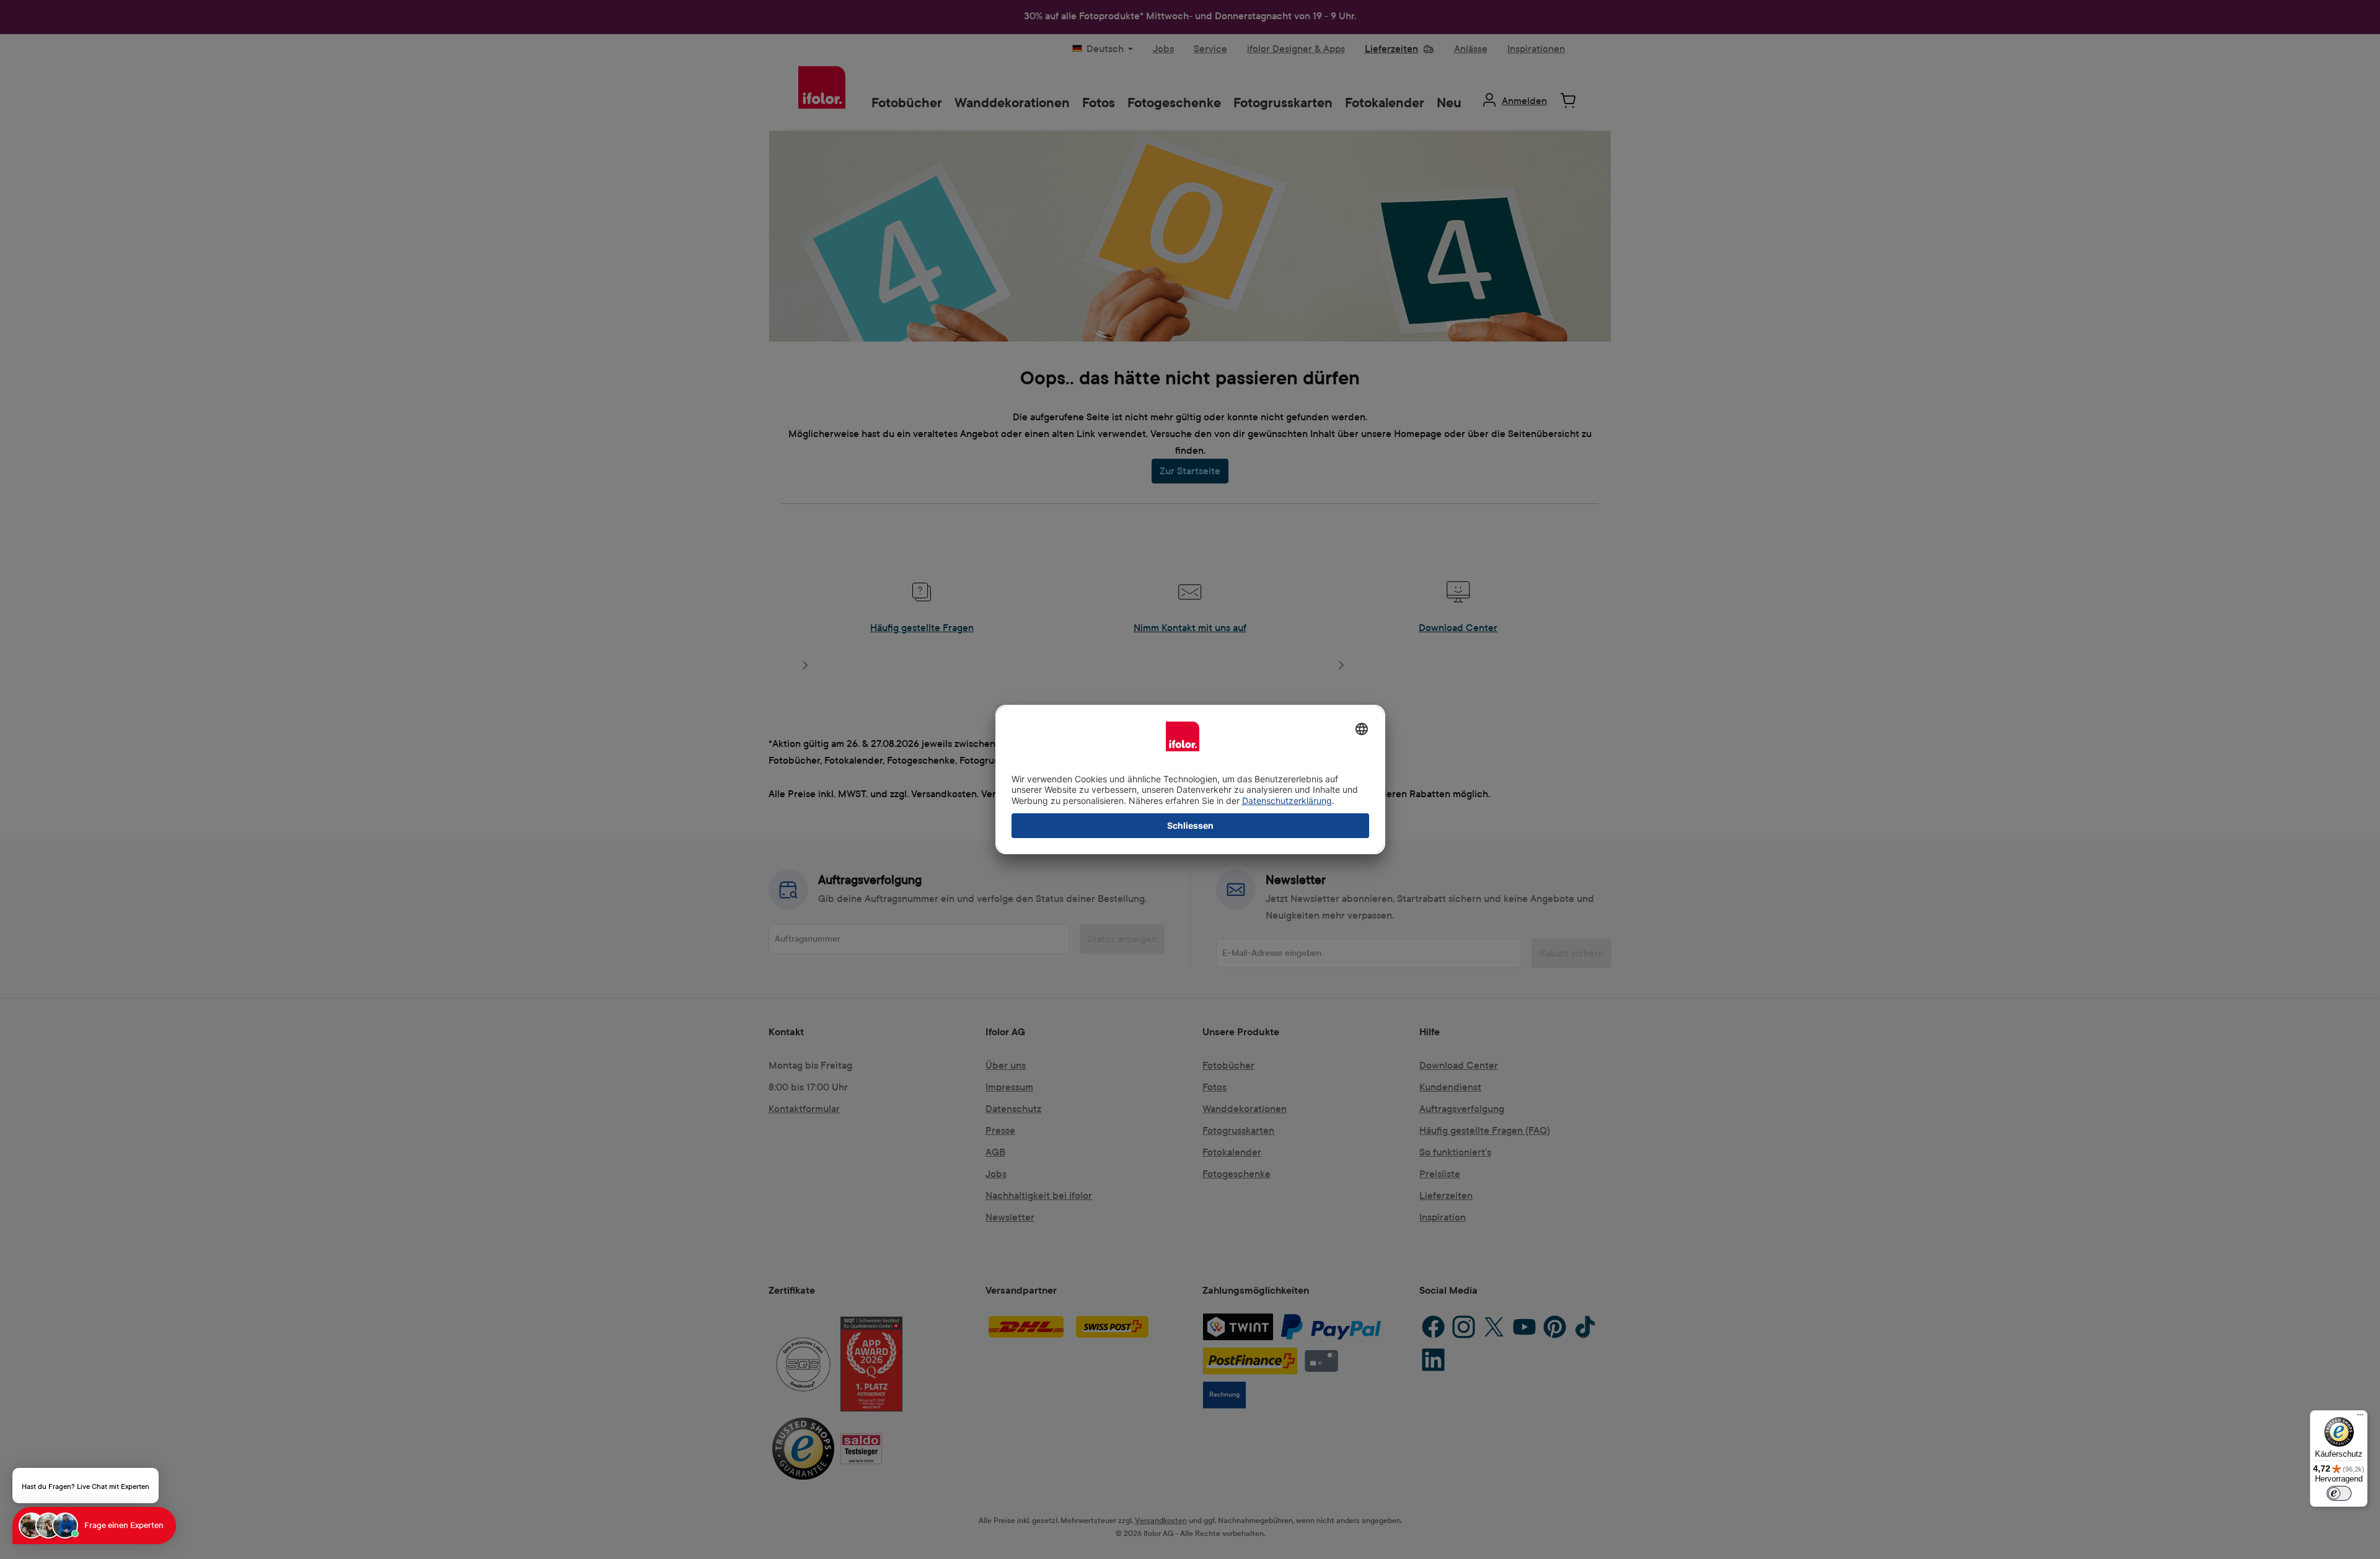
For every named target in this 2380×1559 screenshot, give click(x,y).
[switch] (2339, 1493)
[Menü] (2360, 1418)
